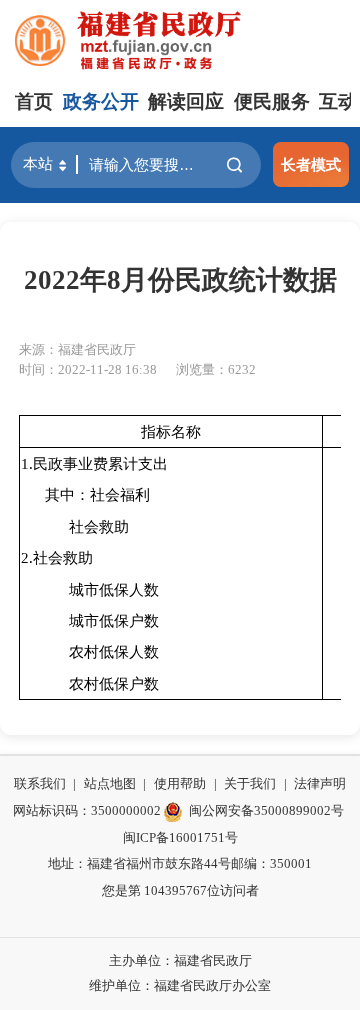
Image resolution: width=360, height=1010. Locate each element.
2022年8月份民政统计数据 (180, 280)
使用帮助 (180, 783)
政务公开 (101, 101)
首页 (34, 101)
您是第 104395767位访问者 (180, 890)
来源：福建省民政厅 (77, 349)
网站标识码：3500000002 (87, 810)
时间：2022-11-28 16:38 (88, 369)
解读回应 (186, 101)
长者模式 (311, 164)
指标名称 (171, 431)
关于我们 (250, 783)
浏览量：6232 (216, 369)
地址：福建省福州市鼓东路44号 (139, 863)
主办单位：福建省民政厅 (180, 960)
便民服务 (272, 101)
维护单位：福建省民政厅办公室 (180, 985)
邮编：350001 (271, 863)
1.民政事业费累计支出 (94, 463)
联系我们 (40, 783)
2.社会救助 (57, 557)
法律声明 (320, 783)
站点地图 (110, 783)
